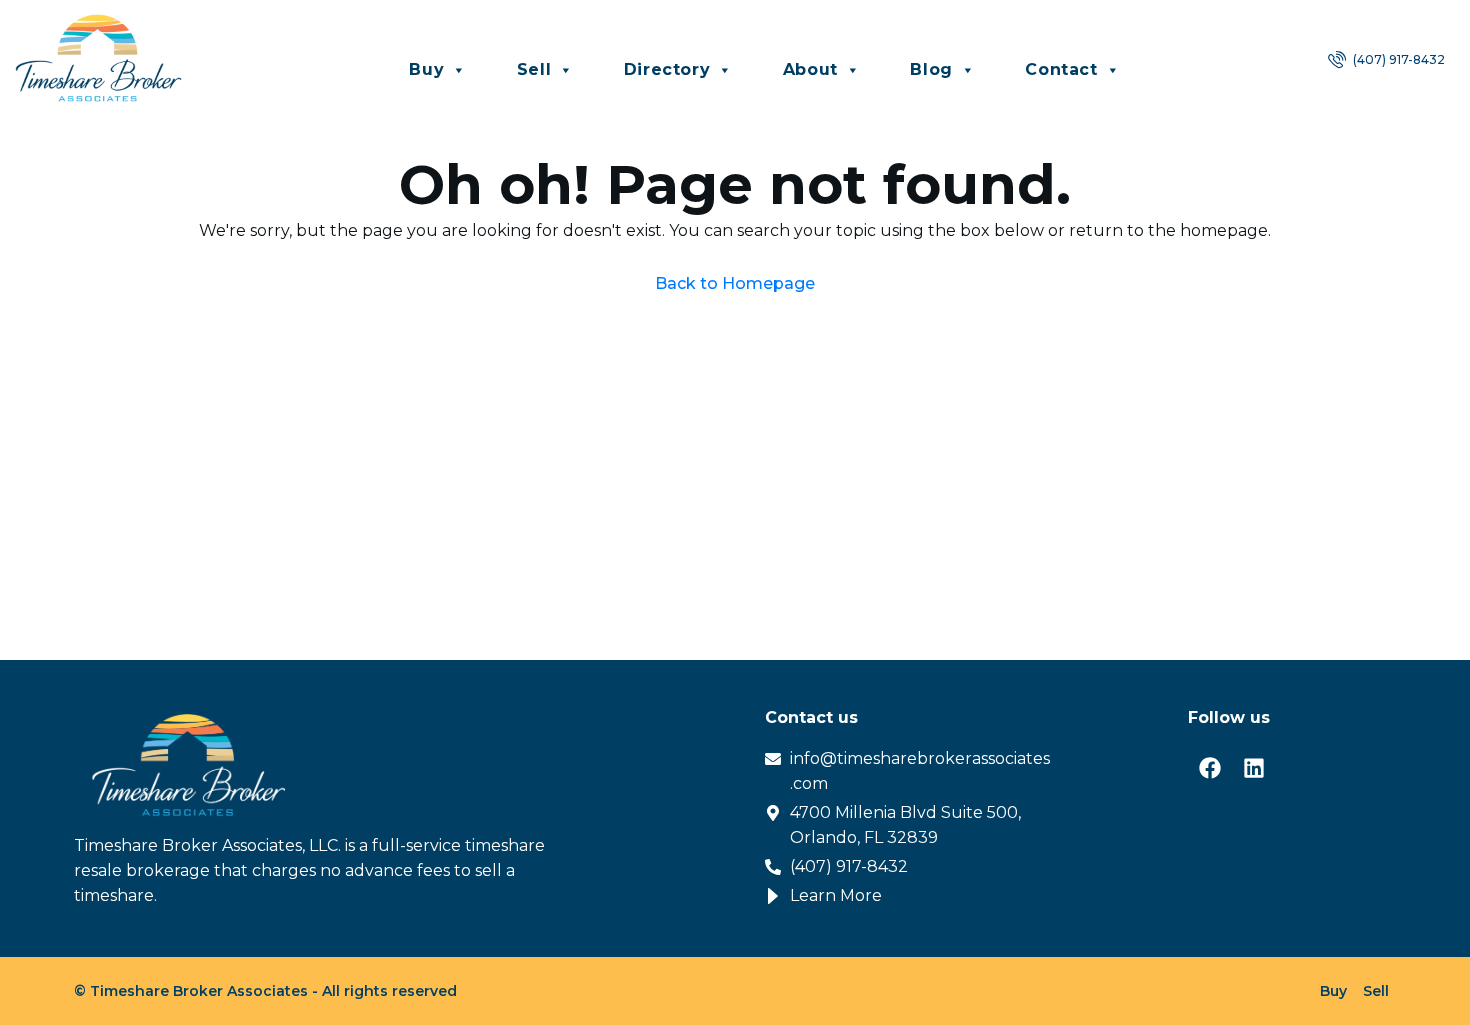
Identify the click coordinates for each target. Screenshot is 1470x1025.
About (810, 69)
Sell (534, 69)
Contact (1061, 69)
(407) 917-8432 (1397, 59)
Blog (931, 69)
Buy (426, 69)
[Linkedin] (1254, 768)
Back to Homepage (735, 283)
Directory (667, 69)
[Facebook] (1210, 768)
